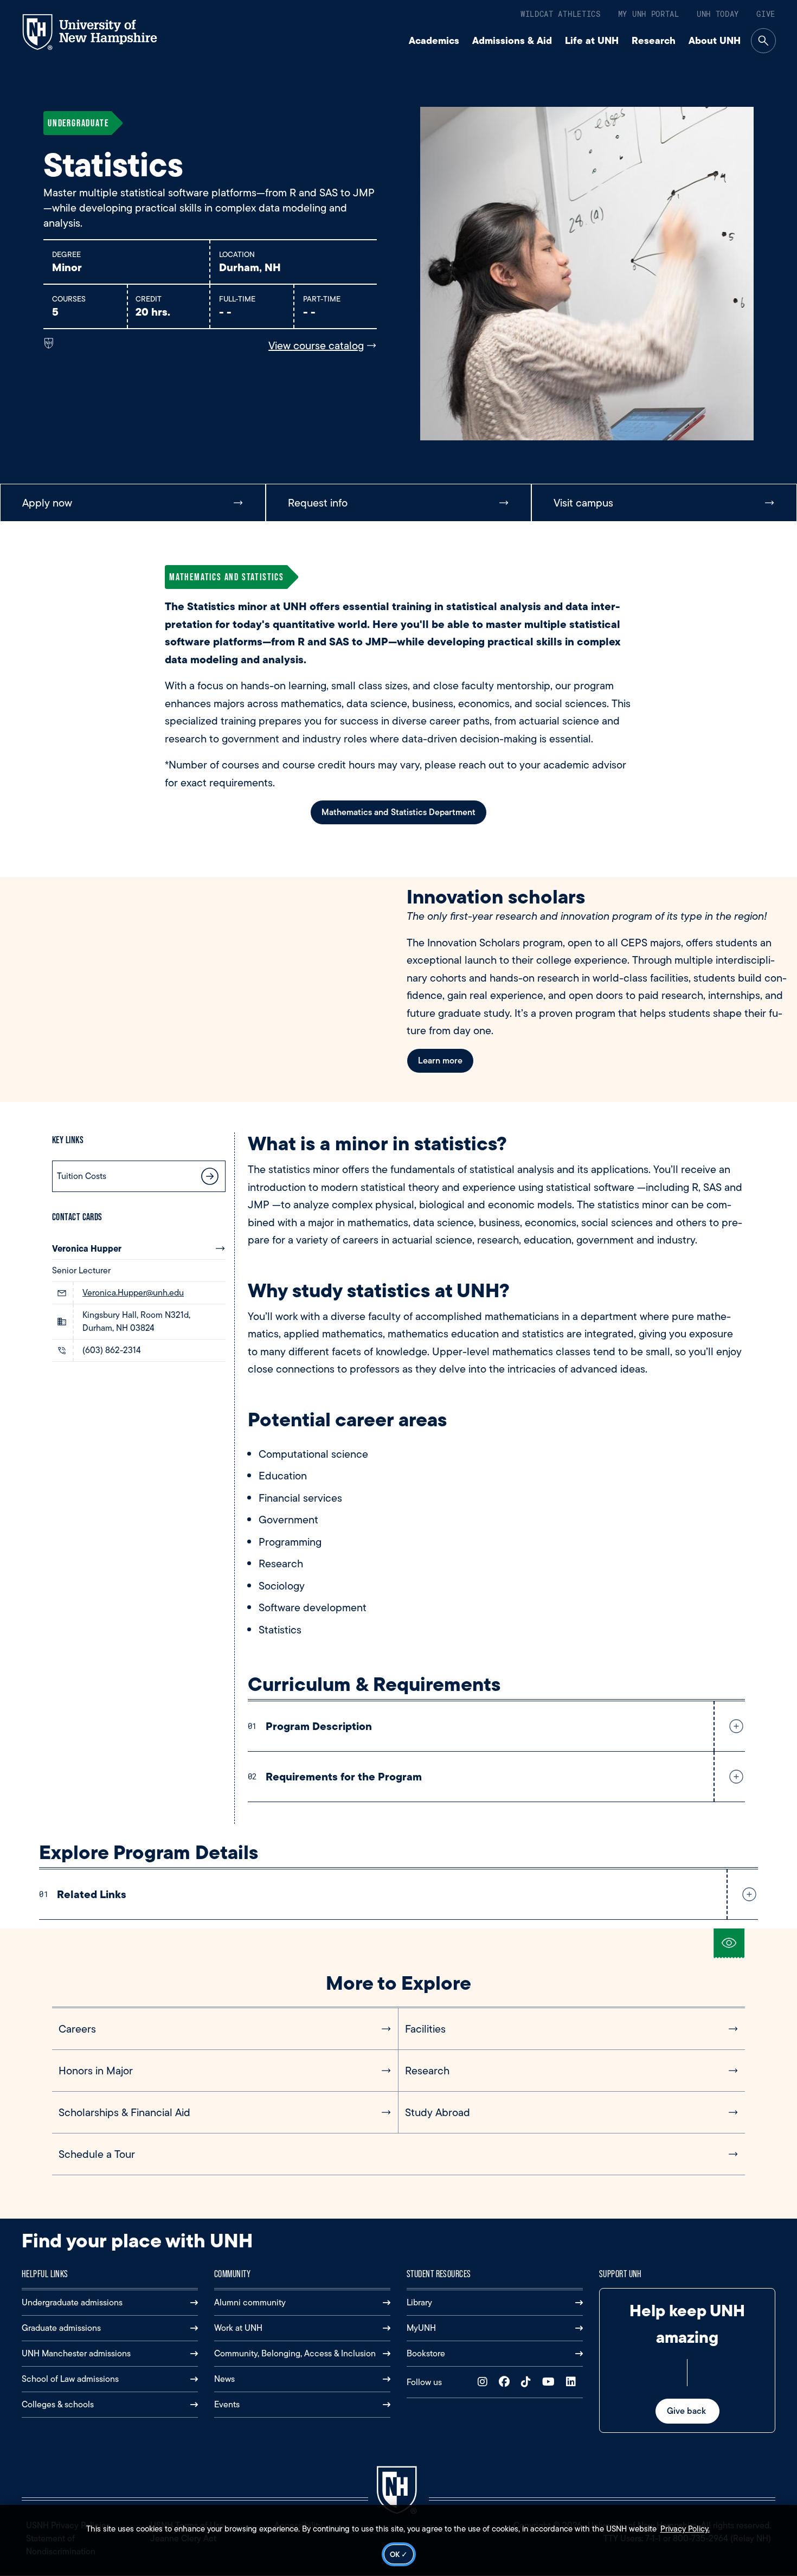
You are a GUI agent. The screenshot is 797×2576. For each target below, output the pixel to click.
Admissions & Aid (512, 40)
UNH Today (718, 14)
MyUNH (421, 2328)
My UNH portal (649, 14)
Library (419, 2302)
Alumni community (250, 2302)
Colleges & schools (58, 2404)
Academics (434, 40)
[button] (734, 1726)
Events (227, 2404)
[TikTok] (528, 2382)
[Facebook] (507, 2382)
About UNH (715, 40)
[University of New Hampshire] (99, 32)
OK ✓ (399, 2554)
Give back (687, 2411)
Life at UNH (592, 40)
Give (766, 14)
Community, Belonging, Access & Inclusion (295, 2353)
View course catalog (316, 345)
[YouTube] (551, 2382)
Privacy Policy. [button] (685, 2529)
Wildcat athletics (561, 14)
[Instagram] (485, 2382)
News (224, 2379)
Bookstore (426, 2353)
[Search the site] (763, 41)
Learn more (440, 1060)
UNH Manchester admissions (76, 2353)
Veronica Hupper (87, 1248)
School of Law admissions (70, 2379)
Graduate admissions (61, 2328)
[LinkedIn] (573, 2382)
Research (654, 40)
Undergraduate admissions (72, 2302)
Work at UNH (238, 2328)
